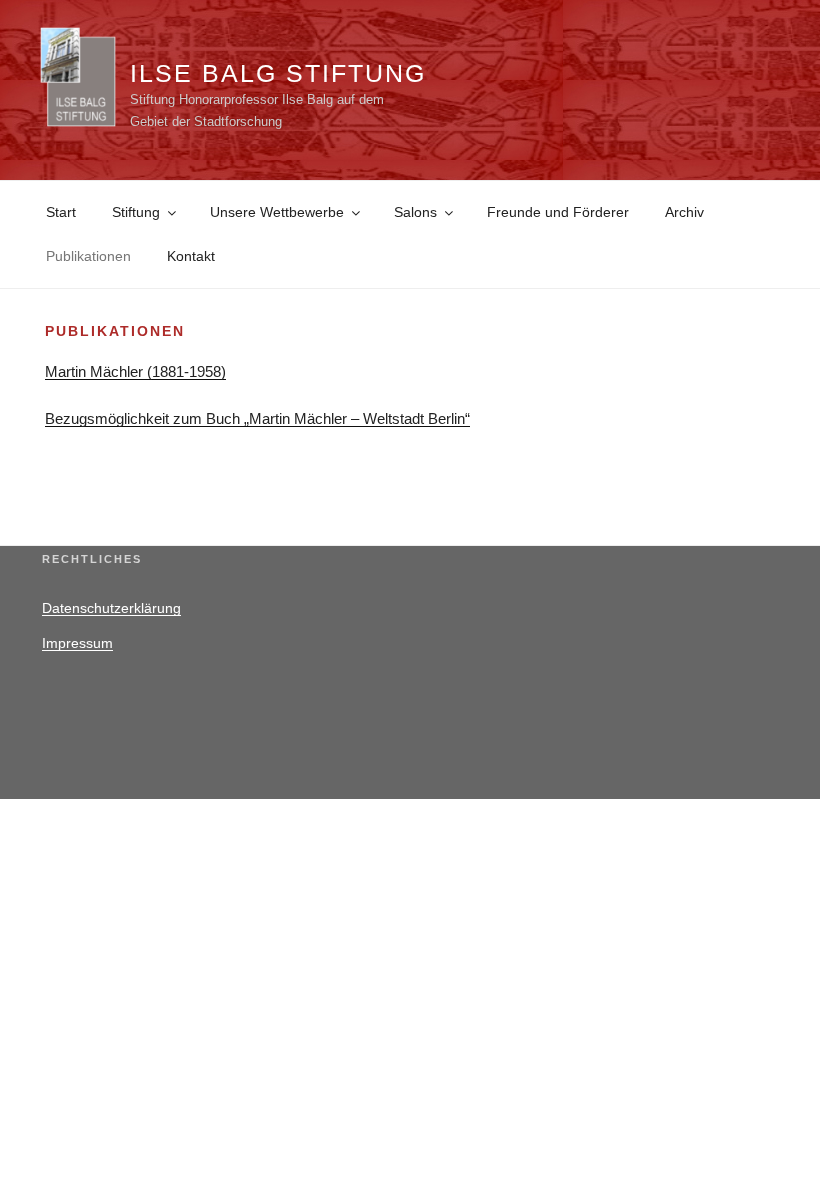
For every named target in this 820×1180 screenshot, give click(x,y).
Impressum (77, 643)
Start (61, 212)
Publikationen (88, 256)
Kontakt (191, 256)
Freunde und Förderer (558, 212)
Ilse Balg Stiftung (278, 73)
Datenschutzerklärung (111, 608)
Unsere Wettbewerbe (277, 212)
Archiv (684, 212)
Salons (415, 212)
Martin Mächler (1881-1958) (135, 371)
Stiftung (136, 212)
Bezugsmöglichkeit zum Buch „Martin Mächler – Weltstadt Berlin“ (257, 418)
